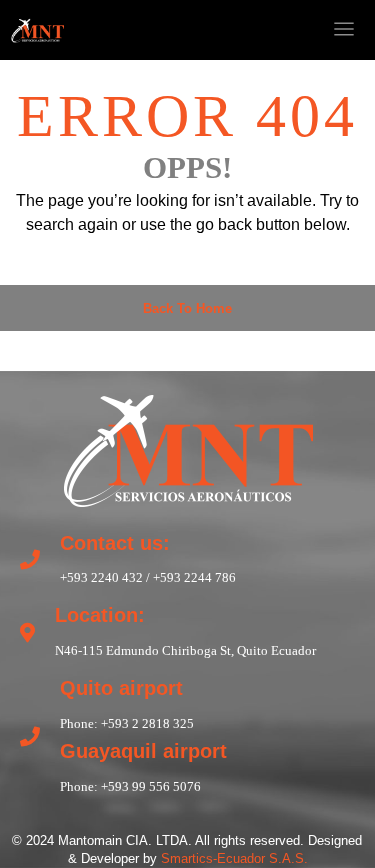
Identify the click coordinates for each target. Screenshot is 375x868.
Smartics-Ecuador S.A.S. (234, 858)
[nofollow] (225, 30)
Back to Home (187, 308)
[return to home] (188, 448)
